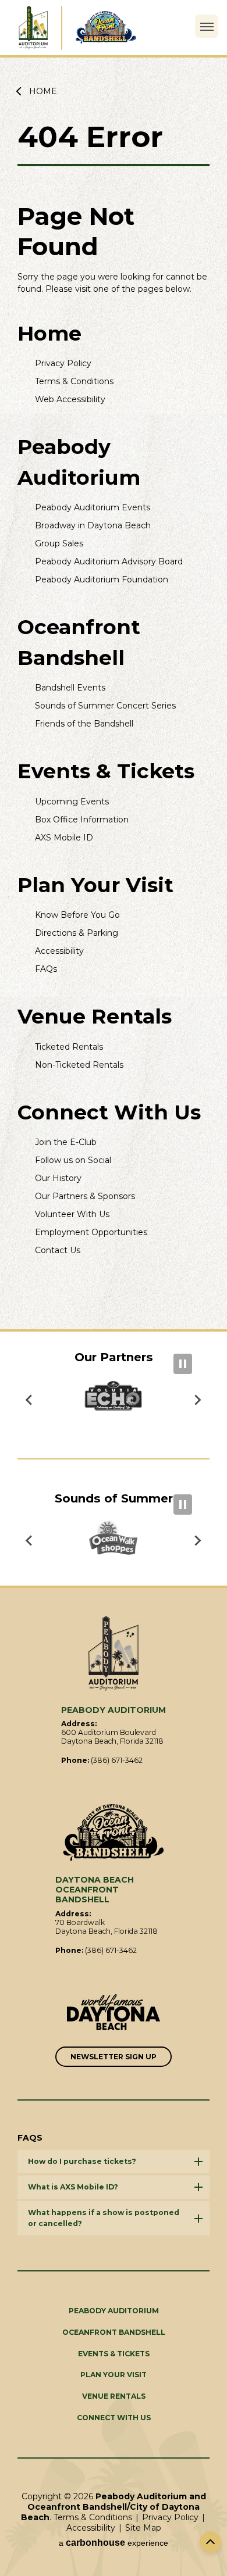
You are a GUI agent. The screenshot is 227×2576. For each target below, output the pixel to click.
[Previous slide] (197, 1400)
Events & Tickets (106, 771)
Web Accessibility (70, 399)
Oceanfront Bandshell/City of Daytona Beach (114, 1833)
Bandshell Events (70, 688)
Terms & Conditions (74, 381)
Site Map (143, 2528)
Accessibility (59, 951)
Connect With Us (109, 1112)
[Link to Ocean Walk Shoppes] (114, 1541)
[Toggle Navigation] (207, 26)
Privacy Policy (63, 363)
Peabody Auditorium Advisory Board (109, 561)
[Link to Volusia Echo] (114, 1400)
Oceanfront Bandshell (114, 2332)
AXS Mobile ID (64, 838)
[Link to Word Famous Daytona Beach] (114, 2013)
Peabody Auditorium (114, 2311)
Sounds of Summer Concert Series (105, 706)
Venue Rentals (95, 1016)
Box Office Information (82, 820)
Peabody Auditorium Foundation (102, 579)
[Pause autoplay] (183, 1364)
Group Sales (59, 543)
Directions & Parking (77, 933)
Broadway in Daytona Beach (93, 525)
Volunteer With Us (72, 1214)
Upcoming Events (72, 802)
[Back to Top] (210, 2542)
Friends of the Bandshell (84, 724)
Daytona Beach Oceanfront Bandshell (106, 28)
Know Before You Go (77, 915)
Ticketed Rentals (69, 1047)
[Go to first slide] (30, 1400)
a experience (114, 2543)
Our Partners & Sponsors (85, 1196)
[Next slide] (197, 1541)
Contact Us (58, 1250)
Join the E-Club (66, 1142)
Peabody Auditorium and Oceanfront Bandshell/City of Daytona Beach (33, 28)
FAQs (46, 969)
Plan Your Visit (95, 885)
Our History (58, 1178)
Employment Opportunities (91, 1232)
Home (43, 91)
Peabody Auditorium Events (93, 507)
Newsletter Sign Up (114, 2057)
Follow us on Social (73, 1160)
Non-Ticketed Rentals (79, 1065)
